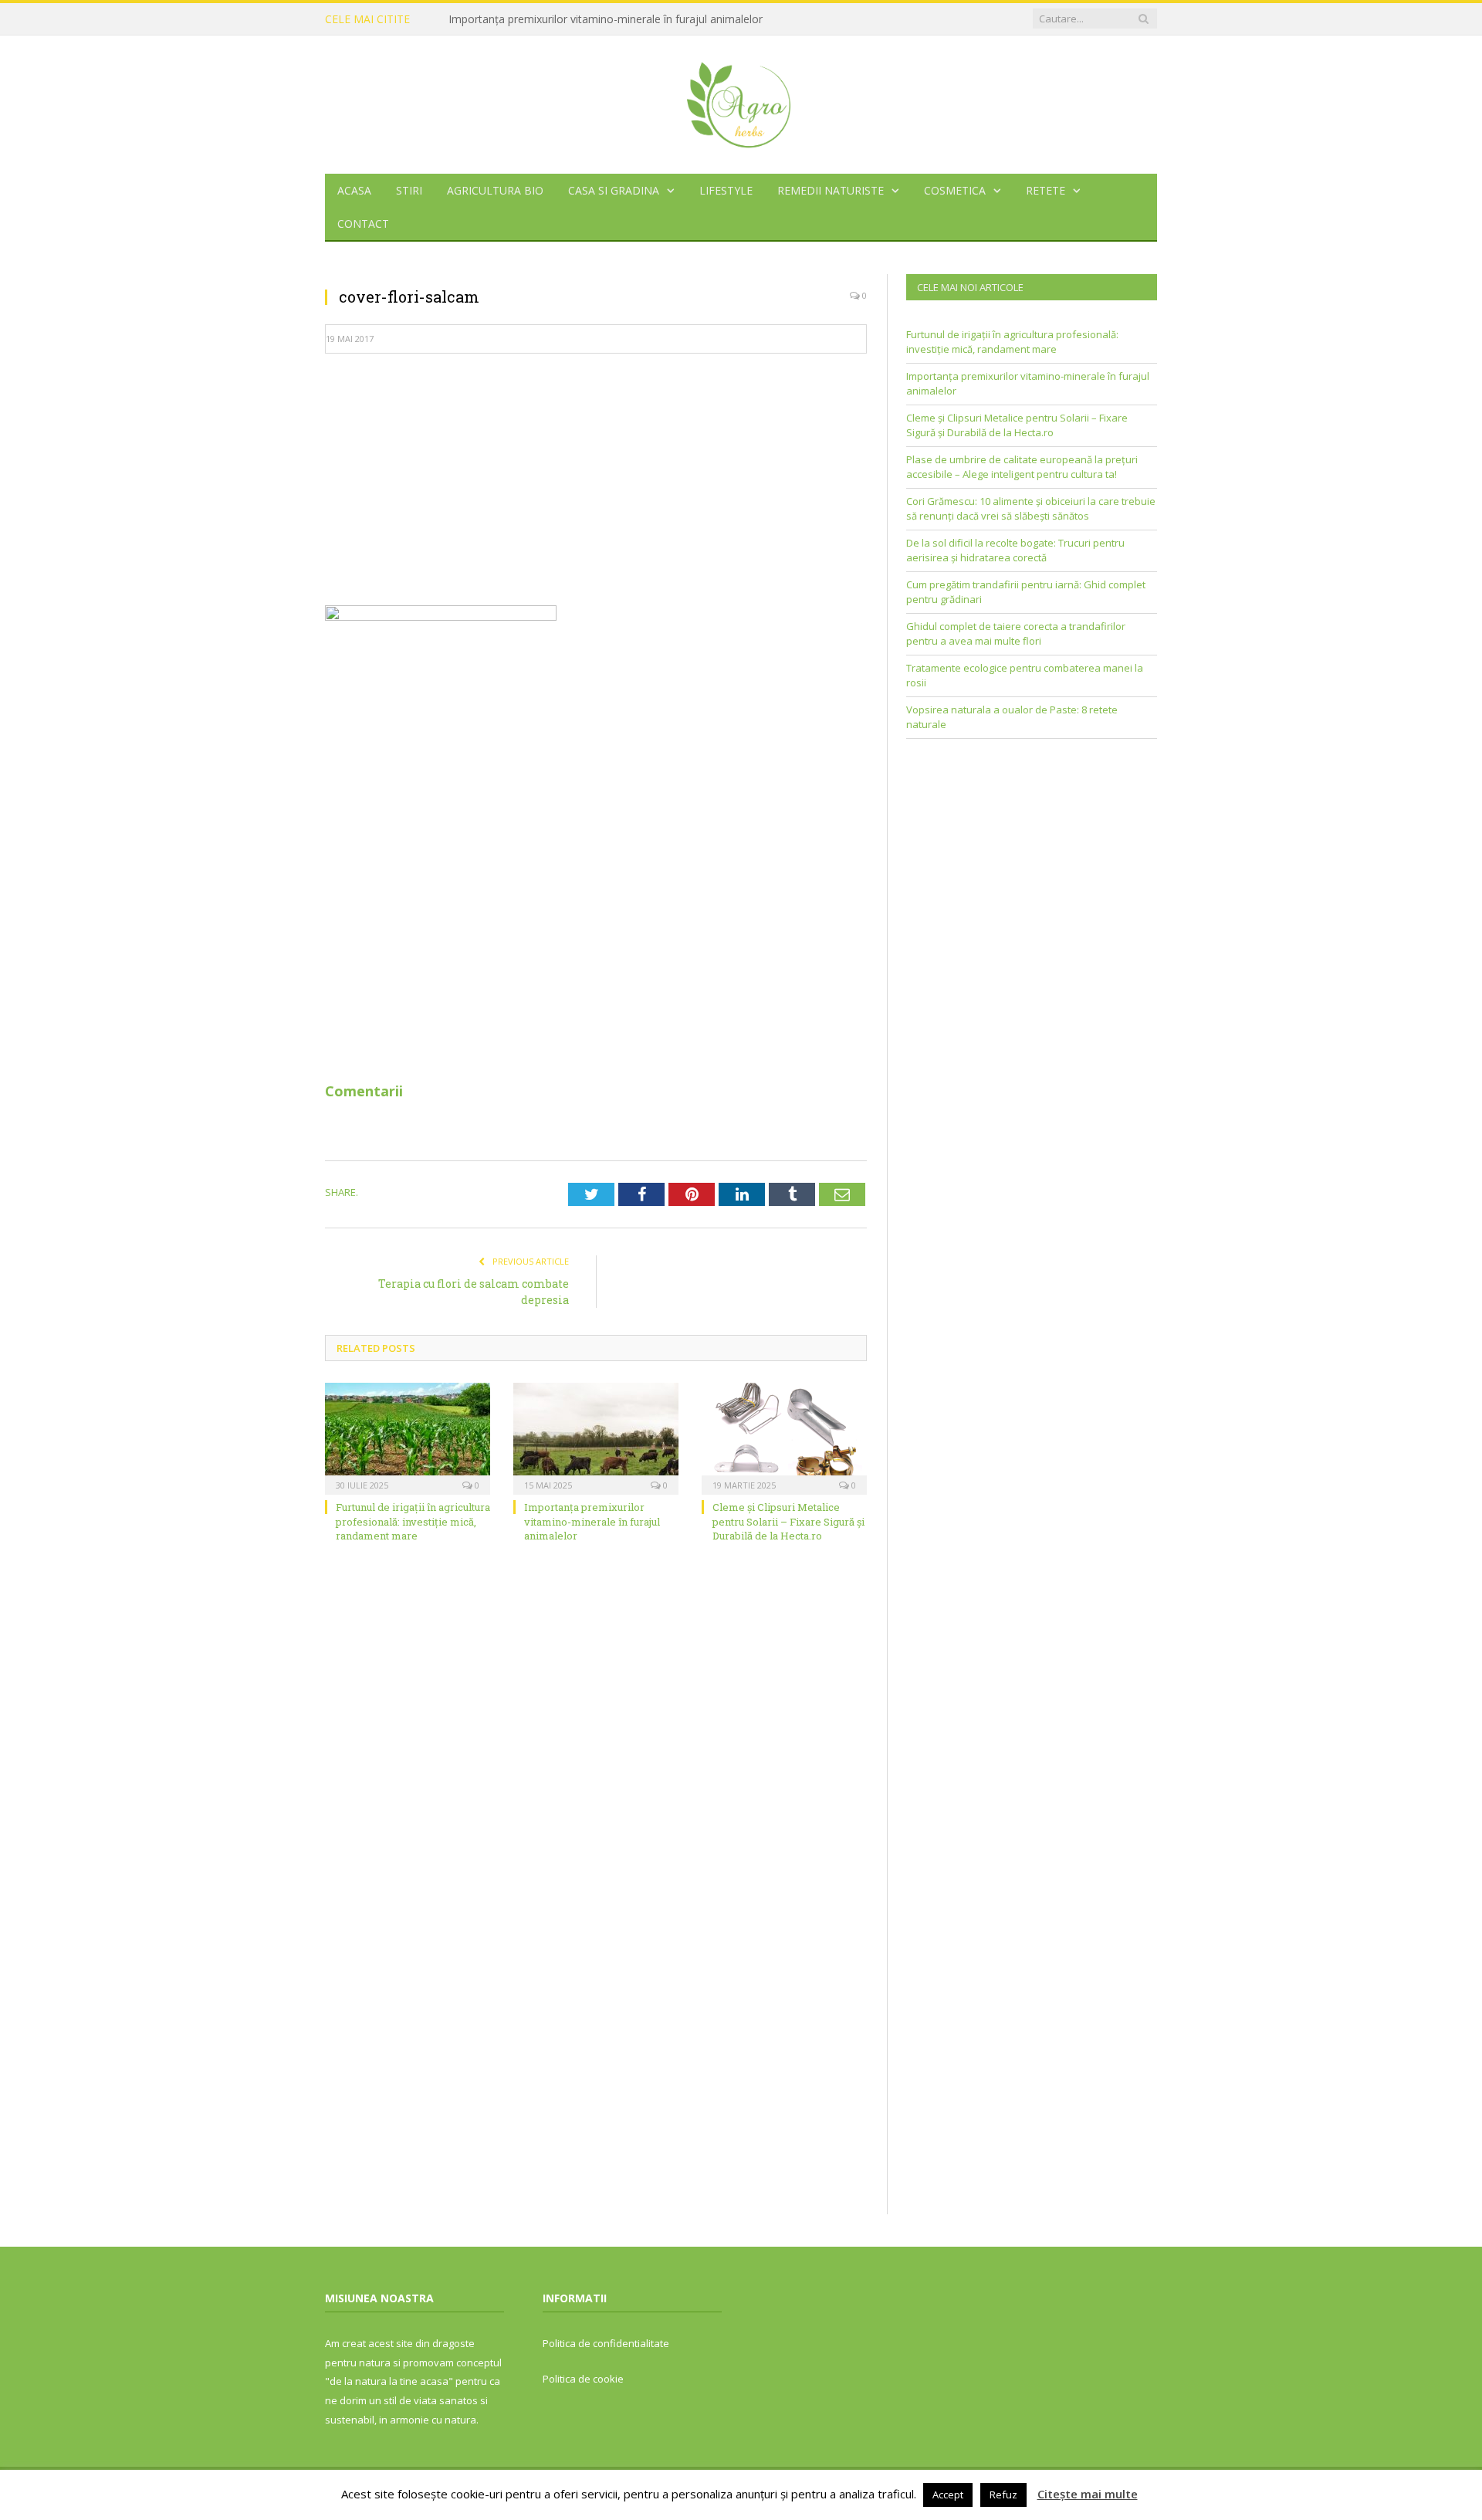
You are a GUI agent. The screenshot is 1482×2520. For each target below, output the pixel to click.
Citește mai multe (1088, 2494)
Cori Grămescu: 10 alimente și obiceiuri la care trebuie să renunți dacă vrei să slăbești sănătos (1031, 509)
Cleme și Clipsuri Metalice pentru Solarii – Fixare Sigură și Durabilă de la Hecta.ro (788, 1521)
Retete (1046, 190)
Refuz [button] (1003, 2495)
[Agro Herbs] (741, 101)
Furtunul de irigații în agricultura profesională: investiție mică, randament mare (413, 1521)
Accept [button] (948, 2495)
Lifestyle (726, 190)
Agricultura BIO (495, 190)
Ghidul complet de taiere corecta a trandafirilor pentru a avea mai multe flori (1016, 634)
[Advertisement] (596, 478)
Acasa (354, 190)
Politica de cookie (583, 2379)
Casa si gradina (614, 190)
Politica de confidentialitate (606, 2343)
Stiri (409, 190)
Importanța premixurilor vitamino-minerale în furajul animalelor (606, 19)
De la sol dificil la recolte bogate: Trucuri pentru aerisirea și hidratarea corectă (1015, 550)
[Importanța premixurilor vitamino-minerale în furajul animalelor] (596, 1437)
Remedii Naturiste (831, 190)
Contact (363, 224)
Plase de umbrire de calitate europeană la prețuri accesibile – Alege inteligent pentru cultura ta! (1022, 467)
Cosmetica (955, 190)
